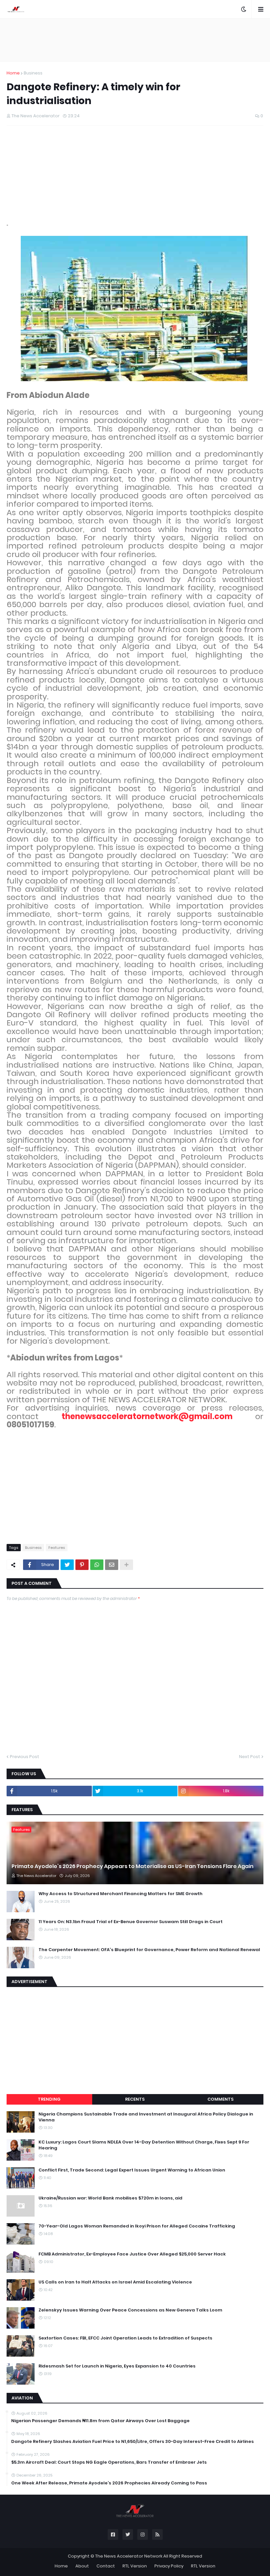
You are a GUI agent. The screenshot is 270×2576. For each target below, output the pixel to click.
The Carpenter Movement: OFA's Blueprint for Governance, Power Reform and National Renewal (149, 1950)
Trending (49, 2099)
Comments (220, 2099)
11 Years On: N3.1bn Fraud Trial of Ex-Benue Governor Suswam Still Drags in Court (131, 1922)
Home (13, 73)
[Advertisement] (135, 40)
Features (57, 1548)
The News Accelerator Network (129, 2556)
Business (33, 73)
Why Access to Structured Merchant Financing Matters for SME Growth (121, 1894)
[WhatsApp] (97, 1565)
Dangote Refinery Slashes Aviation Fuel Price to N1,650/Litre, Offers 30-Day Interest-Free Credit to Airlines (133, 2442)
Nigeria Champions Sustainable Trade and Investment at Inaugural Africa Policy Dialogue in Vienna (146, 2117)
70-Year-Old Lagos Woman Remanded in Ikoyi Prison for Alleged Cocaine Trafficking (137, 2226)
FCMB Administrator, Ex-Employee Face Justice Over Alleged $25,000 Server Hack (132, 2254)
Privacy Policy (169, 2566)
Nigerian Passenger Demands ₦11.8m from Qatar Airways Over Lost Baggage (100, 2421)
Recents (135, 2099)
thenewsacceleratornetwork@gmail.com (147, 1416)
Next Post (250, 1757)
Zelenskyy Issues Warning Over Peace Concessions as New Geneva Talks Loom (130, 2310)
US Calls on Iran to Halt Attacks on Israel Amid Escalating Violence (115, 2282)
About (82, 2566)
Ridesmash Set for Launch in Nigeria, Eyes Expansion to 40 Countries (117, 2366)
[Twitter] (67, 1565)
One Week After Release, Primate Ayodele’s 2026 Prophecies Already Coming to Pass (109, 2483)
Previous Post (25, 1757)
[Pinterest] (82, 1565)
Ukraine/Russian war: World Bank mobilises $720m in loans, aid (110, 2198)
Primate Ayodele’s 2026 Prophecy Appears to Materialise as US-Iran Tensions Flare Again (133, 1866)
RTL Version (135, 2566)
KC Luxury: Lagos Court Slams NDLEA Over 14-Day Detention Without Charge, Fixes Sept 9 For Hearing (144, 2145)
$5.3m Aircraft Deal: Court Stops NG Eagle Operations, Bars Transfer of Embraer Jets (109, 2462)
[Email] (112, 1565)
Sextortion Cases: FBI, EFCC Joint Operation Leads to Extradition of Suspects (125, 2338)
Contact (106, 2566)
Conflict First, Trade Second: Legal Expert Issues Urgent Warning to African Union (132, 2170)
